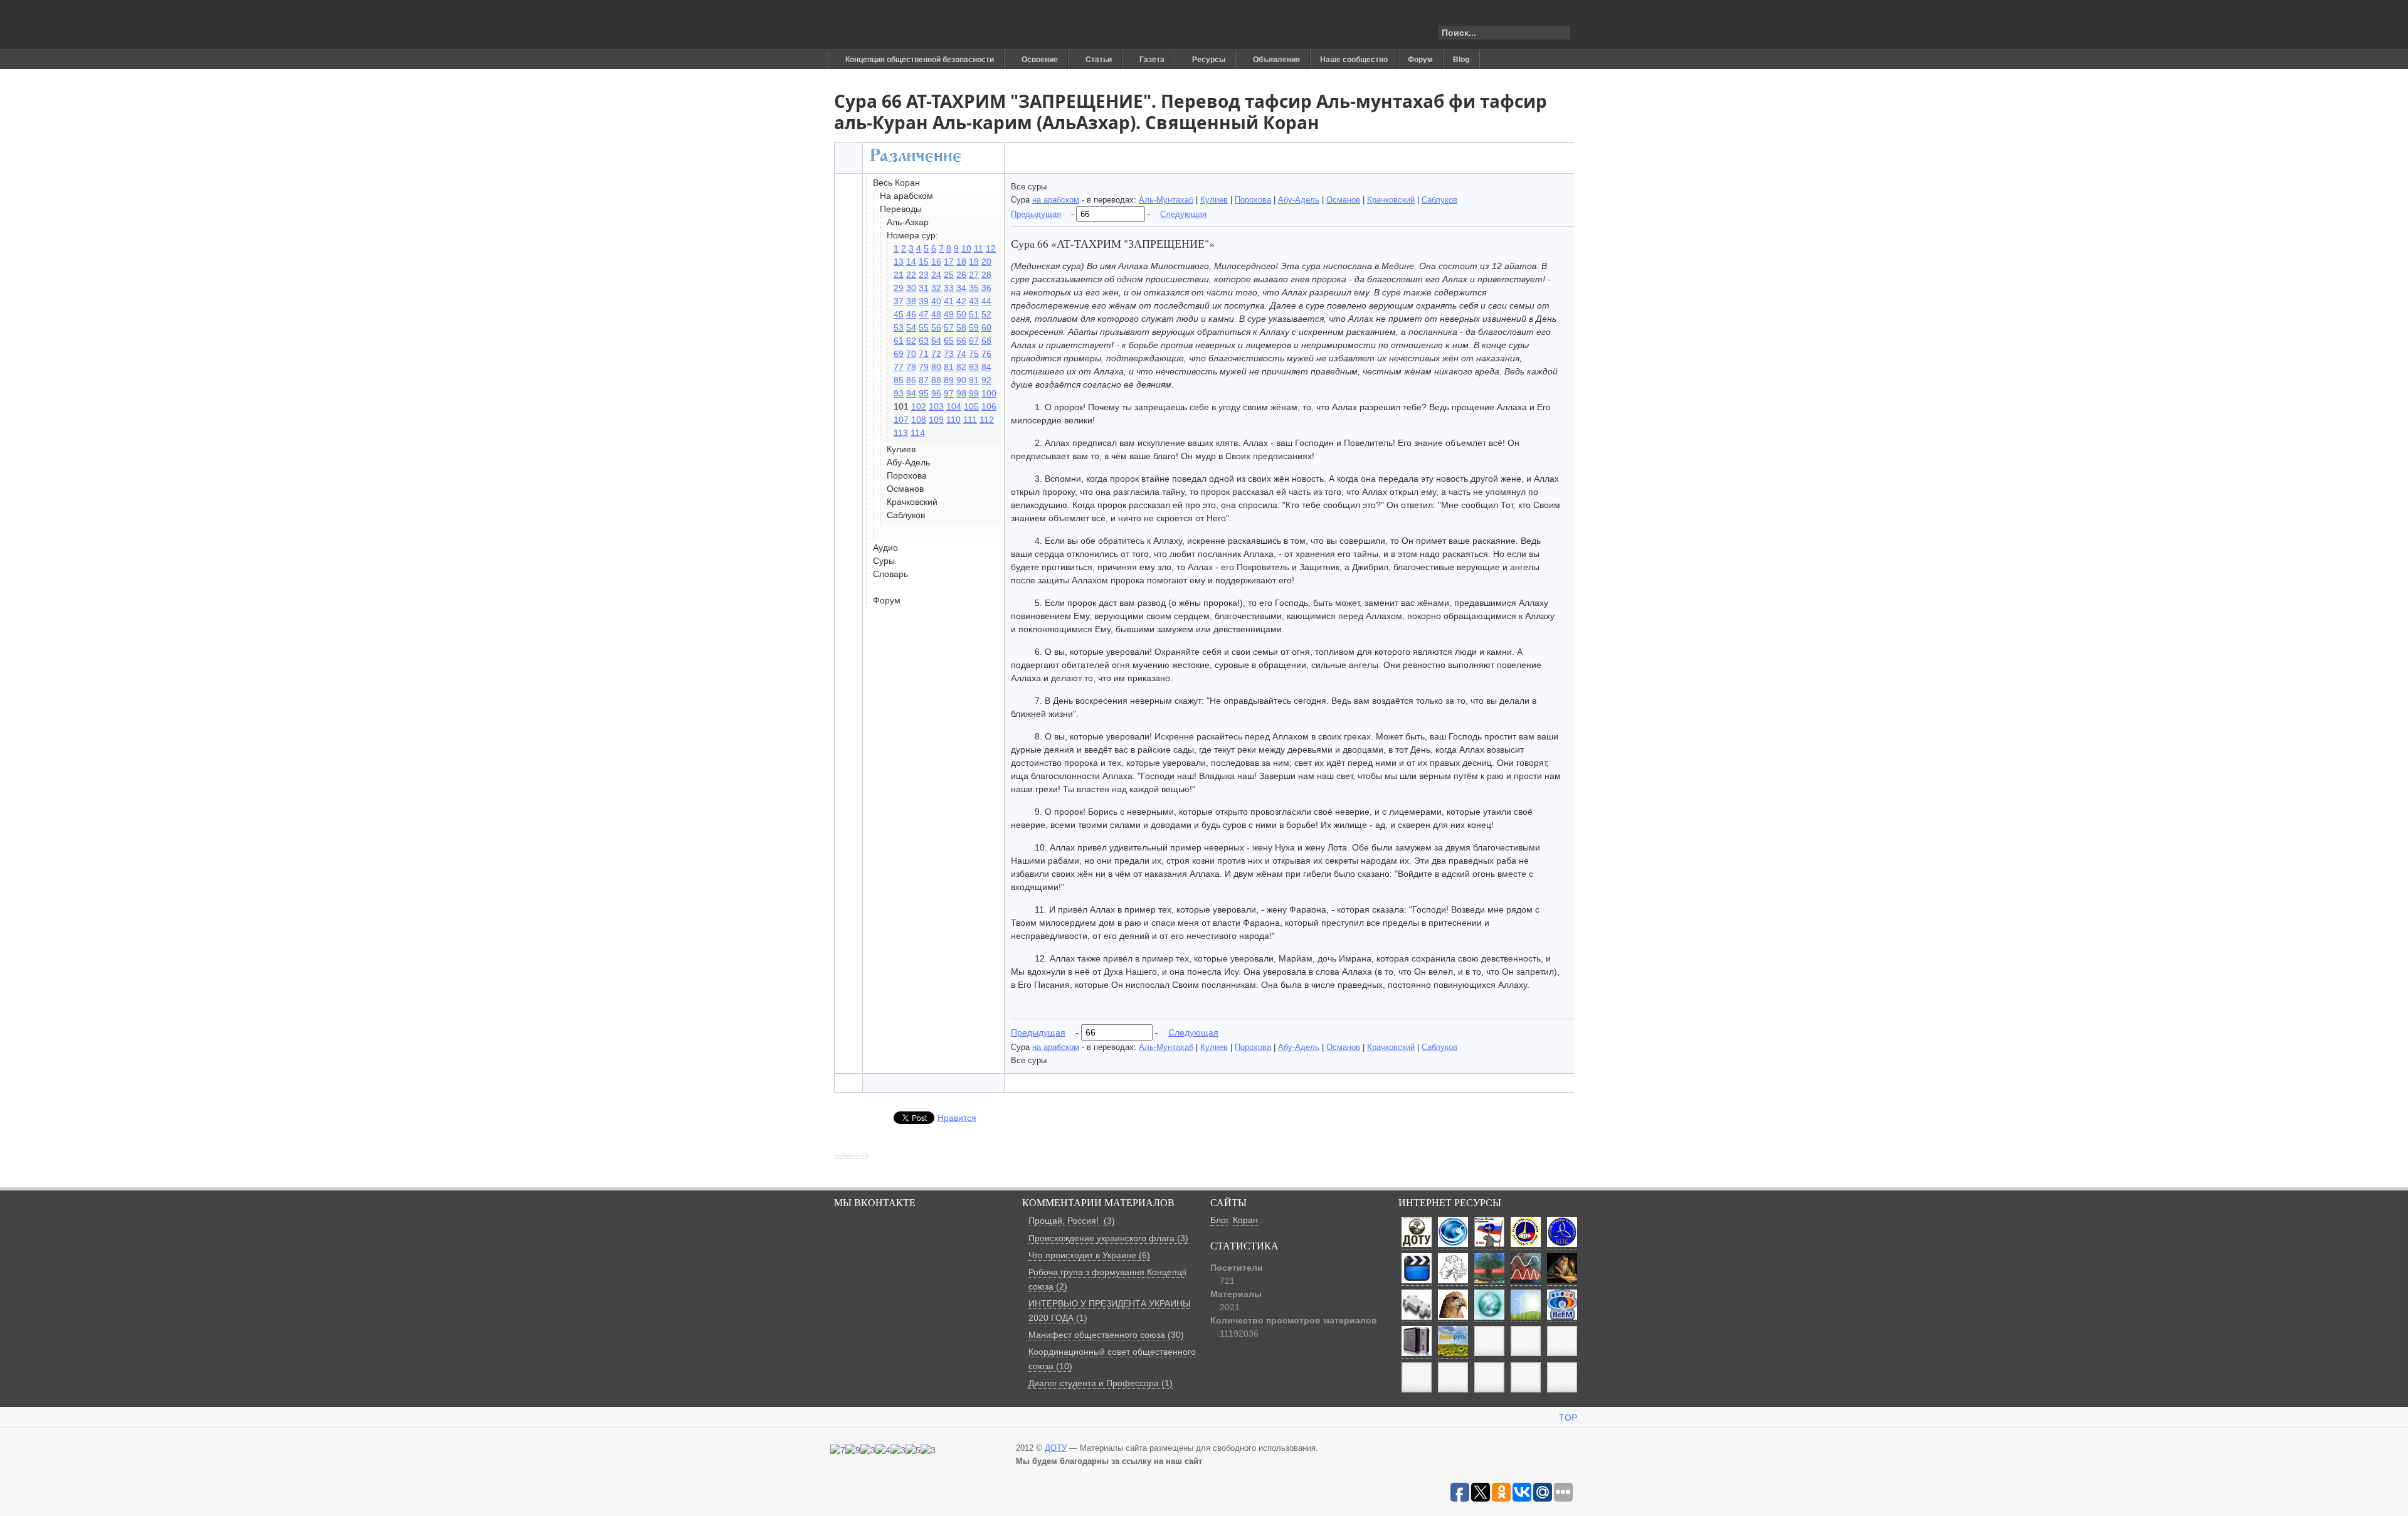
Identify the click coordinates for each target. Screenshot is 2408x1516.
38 (911, 301)
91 (974, 380)
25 (949, 275)
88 (936, 380)
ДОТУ (1056, 1448)
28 (986, 275)
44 (986, 301)
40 (936, 301)
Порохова (1253, 200)
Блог (1219, 1220)
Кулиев (1214, 200)
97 (949, 393)
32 (936, 288)
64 (936, 341)
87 (924, 380)
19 (974, 262)
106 (989, 406)
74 (961, 354)
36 (986, 288)
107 (901, 420)
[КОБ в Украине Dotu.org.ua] (893, 25)
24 (936, 275)
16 (936, 262)
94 (911, 393)
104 (954, 406)
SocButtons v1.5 (851, 1156)
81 (949, 367)
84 (986, 367)
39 (924, 301)
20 (986, 262)
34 (961, 288)
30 (911, 288)
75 (974, 354)
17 (949, 262)
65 (949, 341)
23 (924, 275)
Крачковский (1391, 200)
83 (974, 367)
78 (911, 367)
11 (979, 248)
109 (936, 420)
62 (911, 341)
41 (949, 301)
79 (924, 367)
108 (919, 420)
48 (936, 314)
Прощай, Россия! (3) (1072, 1221)
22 (911, 275)
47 (924, 314)
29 (899, 288)
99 (974, 393)
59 (974, 327)
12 (991, 248)
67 (974, 341)
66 (961, 341)
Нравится (957, 1118)
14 (911, 262)
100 (989, 393)
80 (936, 367)
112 (987, 420)
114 (918, 433)
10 (966, 248)
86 (911, 380)
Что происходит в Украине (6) (1089, 1255)
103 (936, 406)
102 (919, 406)
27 (974, 275)
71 (924, 354)
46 (911, 314)
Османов (1343, 200)
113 (901, 433)
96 (936, 393)
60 (986, 327)
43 (974, 301)
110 (953, 420)
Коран (1245, 1220)
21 (899, 275)
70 (911, 354)
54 (911, 327)
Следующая (1183, 214)
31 (924, 288)
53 (899, 327)
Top (1568, 1418)
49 (949, 314)
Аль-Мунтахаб (1166, 200)
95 (924, 393)
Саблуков (1439, 200)
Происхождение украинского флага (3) (1108, 1238)
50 (961, 314)
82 (961, 367)
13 (899, 262)
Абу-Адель (1299, 200)
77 (899, 367)
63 (924, 341)
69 (899, 354)
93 (899, 393)
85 (899, 380)
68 (986, 341)
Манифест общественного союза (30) (1106, 1335)
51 (974, 314)
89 (949, 380)
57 (949, 327)
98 (961, 393)
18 (961, 262)
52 (986, 314)
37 (899, 301)
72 (936, 354)
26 (961, 275)
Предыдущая (1036, 214)
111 (970, 420)
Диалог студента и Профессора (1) (1101, 1383)
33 (949, 288)
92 (986, 380)
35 (974, 288)
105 (971, 406)
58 (961, 327)
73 (949, 354)
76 (986, 354)
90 (961, 380)
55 (924, 327)
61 (899, 341)
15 (924, 262)
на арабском (1056, 200)
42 (961, 301)
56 (936, 327)
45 (899, 314)
